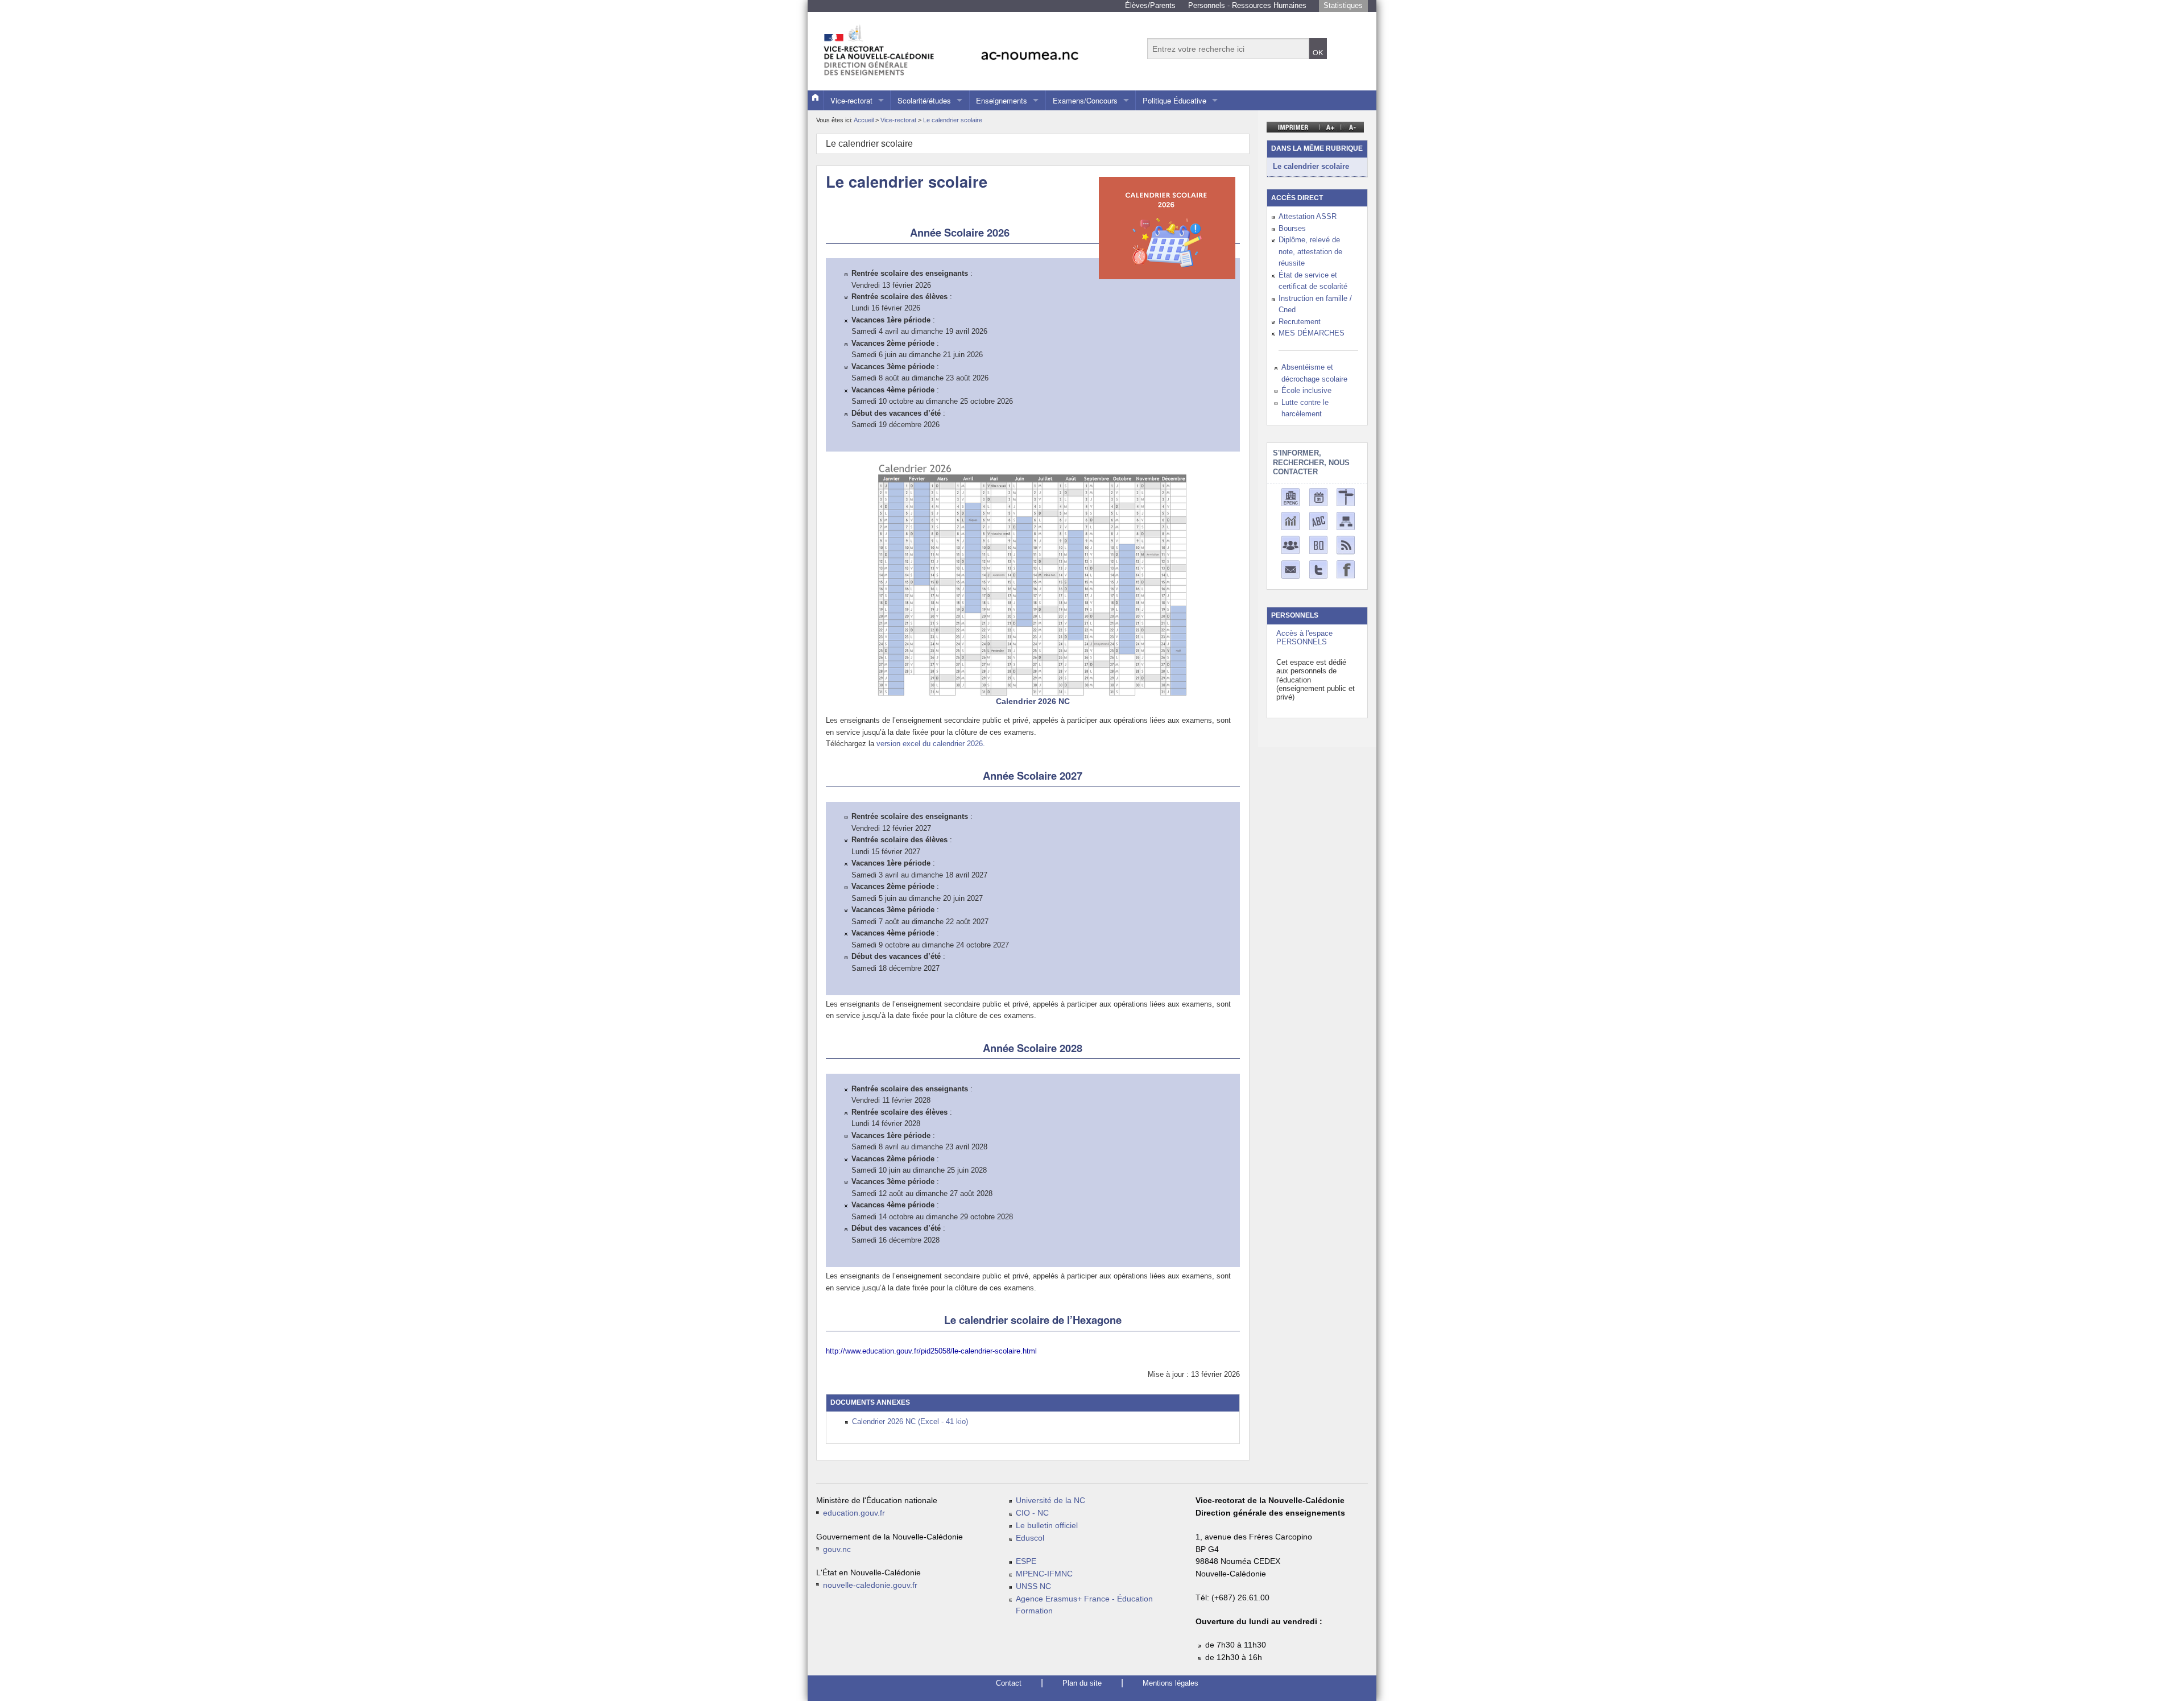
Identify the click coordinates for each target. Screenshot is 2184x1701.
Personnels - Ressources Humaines (1247, 5)
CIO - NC (1032, 1513)
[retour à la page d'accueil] (975, 45)
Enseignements (1002, 100)
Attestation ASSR (1308, 216)
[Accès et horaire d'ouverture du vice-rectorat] (1346, 497)
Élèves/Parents (1150, 5)
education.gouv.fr (854, 1513)
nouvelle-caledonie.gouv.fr (870, 1585)
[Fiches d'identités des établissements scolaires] (1290, 497)
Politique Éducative (1174, 100)
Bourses (1292, 228)
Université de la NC (1050, 1501)
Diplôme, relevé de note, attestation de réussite (1310, 251)
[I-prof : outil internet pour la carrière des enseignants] (1290, 545)
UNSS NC (1033, 1586)
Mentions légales (1170, 1683)
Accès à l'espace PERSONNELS (1304, 638)
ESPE (1026, 1561)
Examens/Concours (1085, 100)
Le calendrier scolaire (953, 120)
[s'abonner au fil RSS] (1346, 545)
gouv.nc (837, 1549)
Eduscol (1030, 1538)
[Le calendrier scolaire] (1318, 497)
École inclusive (1306, 390)
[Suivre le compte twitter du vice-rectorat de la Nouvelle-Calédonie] (1318, 569)
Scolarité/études (924, 100)
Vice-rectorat (851, 100)
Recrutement (1300, 322)
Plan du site (1082, 1683)
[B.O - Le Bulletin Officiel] (1318, 545)
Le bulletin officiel (1047, 1526)
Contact (1009, 1683)
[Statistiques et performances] (1290, 521)
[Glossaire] (1318, 521)
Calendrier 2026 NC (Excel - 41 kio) (910, 1421)
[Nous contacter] (1290, 569)
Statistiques (1343, 5)
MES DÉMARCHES (1312, 333)
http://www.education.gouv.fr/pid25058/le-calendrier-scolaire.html (931, 1351)
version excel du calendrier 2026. (931, 744)
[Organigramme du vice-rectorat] (1346, 521)
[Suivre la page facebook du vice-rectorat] (1346, 569)
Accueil (864, 120)
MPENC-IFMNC (1044, 1574)
